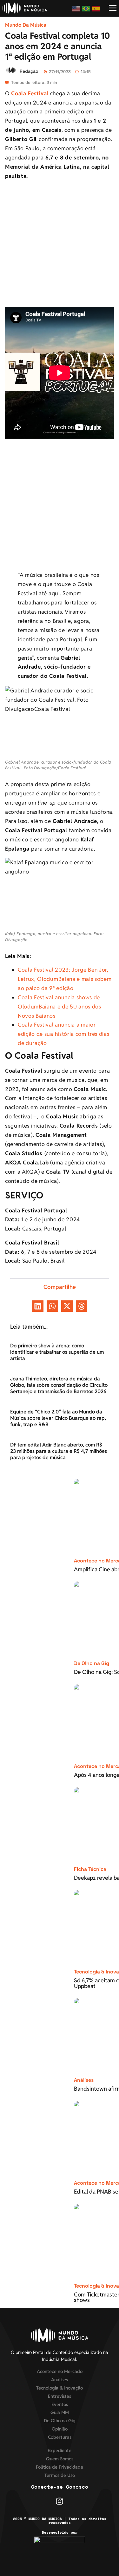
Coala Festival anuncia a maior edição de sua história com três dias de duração (63, 1034)
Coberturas (60, 2437)
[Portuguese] (86, 8)
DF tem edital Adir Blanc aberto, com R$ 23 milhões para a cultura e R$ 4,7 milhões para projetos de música (59, 1451)
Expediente (60, 2450)
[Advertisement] (60, 245)
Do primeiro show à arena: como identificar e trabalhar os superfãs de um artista (57, 1352)
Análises (84, 2080)
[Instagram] (60, 2501)
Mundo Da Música (26, 25)
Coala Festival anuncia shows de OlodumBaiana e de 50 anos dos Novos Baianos (60, 1007)
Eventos (60, 2404)
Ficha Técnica (90, 1869)
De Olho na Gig (92, 1663)
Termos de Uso (60, 2475)
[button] (38, 1306)
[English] (76, 8)
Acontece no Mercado (60, 2371)
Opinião (60, 2429)
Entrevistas (60, 2396)
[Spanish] (96, 8)
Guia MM (60, 2412)
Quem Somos (60, 2459)
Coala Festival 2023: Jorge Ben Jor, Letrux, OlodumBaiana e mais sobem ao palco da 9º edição (65, 979)
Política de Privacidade (60, 2467)
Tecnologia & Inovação (60, 2388)
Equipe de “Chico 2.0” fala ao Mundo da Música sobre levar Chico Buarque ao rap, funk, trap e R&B (58, 1418)
